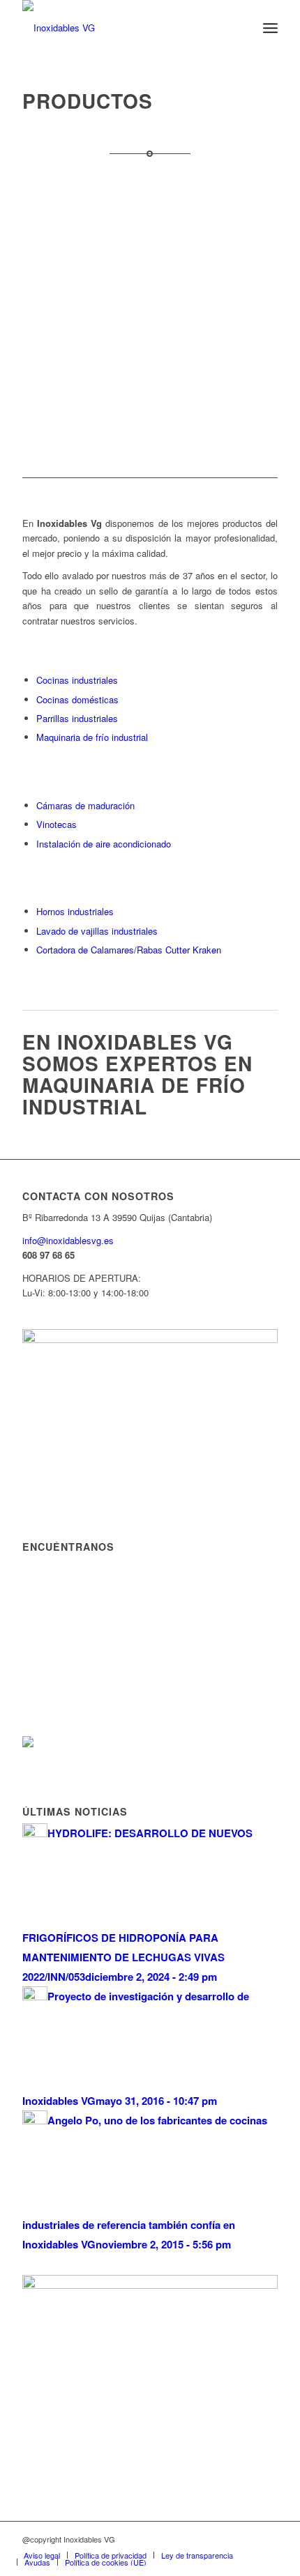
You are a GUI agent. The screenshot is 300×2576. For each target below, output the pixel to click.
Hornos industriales (75, 911)
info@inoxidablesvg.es (68, 1240)
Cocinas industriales (77, 680)
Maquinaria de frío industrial (92, 737)
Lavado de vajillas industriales (97, 931)
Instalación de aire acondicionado (104, 844)
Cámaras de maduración (85, 805)
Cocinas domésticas (77, 699)
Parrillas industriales (77, 718)
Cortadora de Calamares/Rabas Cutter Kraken (129, 950)
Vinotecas (57, 824)
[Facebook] (267, 2539)
